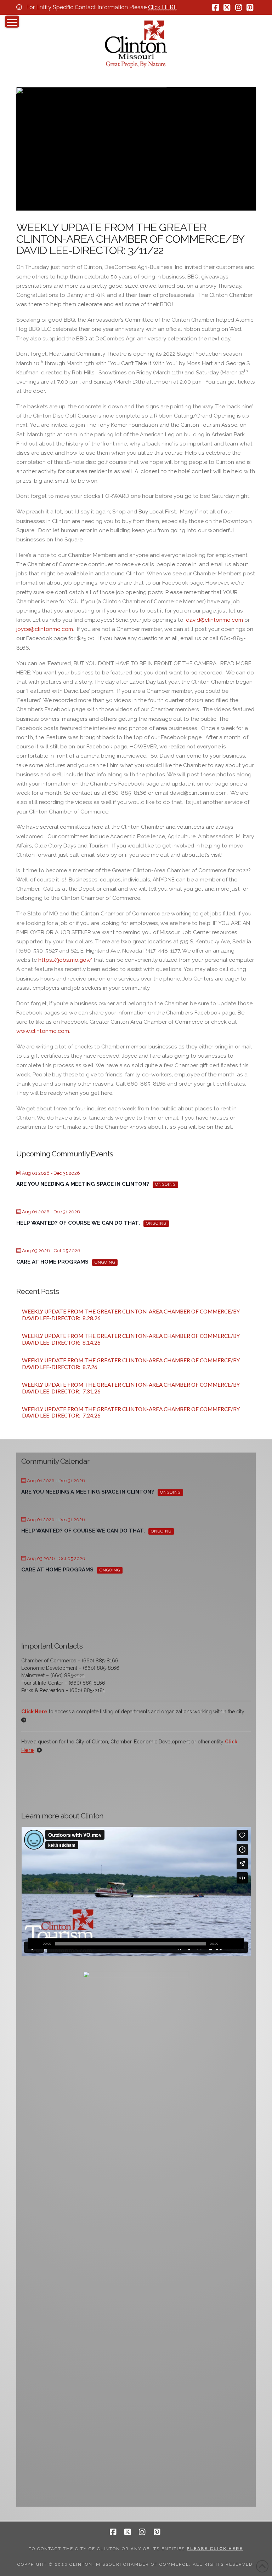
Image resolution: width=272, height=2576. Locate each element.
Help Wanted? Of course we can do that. (78, 1223)
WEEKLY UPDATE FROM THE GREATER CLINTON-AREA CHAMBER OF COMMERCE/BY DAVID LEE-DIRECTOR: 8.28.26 (131, 1315)
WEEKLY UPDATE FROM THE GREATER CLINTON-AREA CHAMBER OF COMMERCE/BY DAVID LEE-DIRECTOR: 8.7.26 (131, 1364)
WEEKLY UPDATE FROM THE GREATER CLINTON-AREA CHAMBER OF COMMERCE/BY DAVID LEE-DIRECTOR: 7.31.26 (131, 1388)
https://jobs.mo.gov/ (65, 960)
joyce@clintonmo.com (45, 629)
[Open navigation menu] (12, 22)
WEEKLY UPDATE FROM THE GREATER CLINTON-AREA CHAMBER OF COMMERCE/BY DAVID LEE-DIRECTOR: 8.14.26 (131, 1339)
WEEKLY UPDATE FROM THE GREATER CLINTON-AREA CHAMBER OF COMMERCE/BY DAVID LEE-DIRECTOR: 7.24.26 (131, 1412)
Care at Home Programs (52, 1262)
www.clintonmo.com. (43, 1031)
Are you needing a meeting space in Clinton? (83, 1184)
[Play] (34, 1944)
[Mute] (228, 1944)
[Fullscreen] (238, 1944)
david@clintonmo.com (214, 620)
